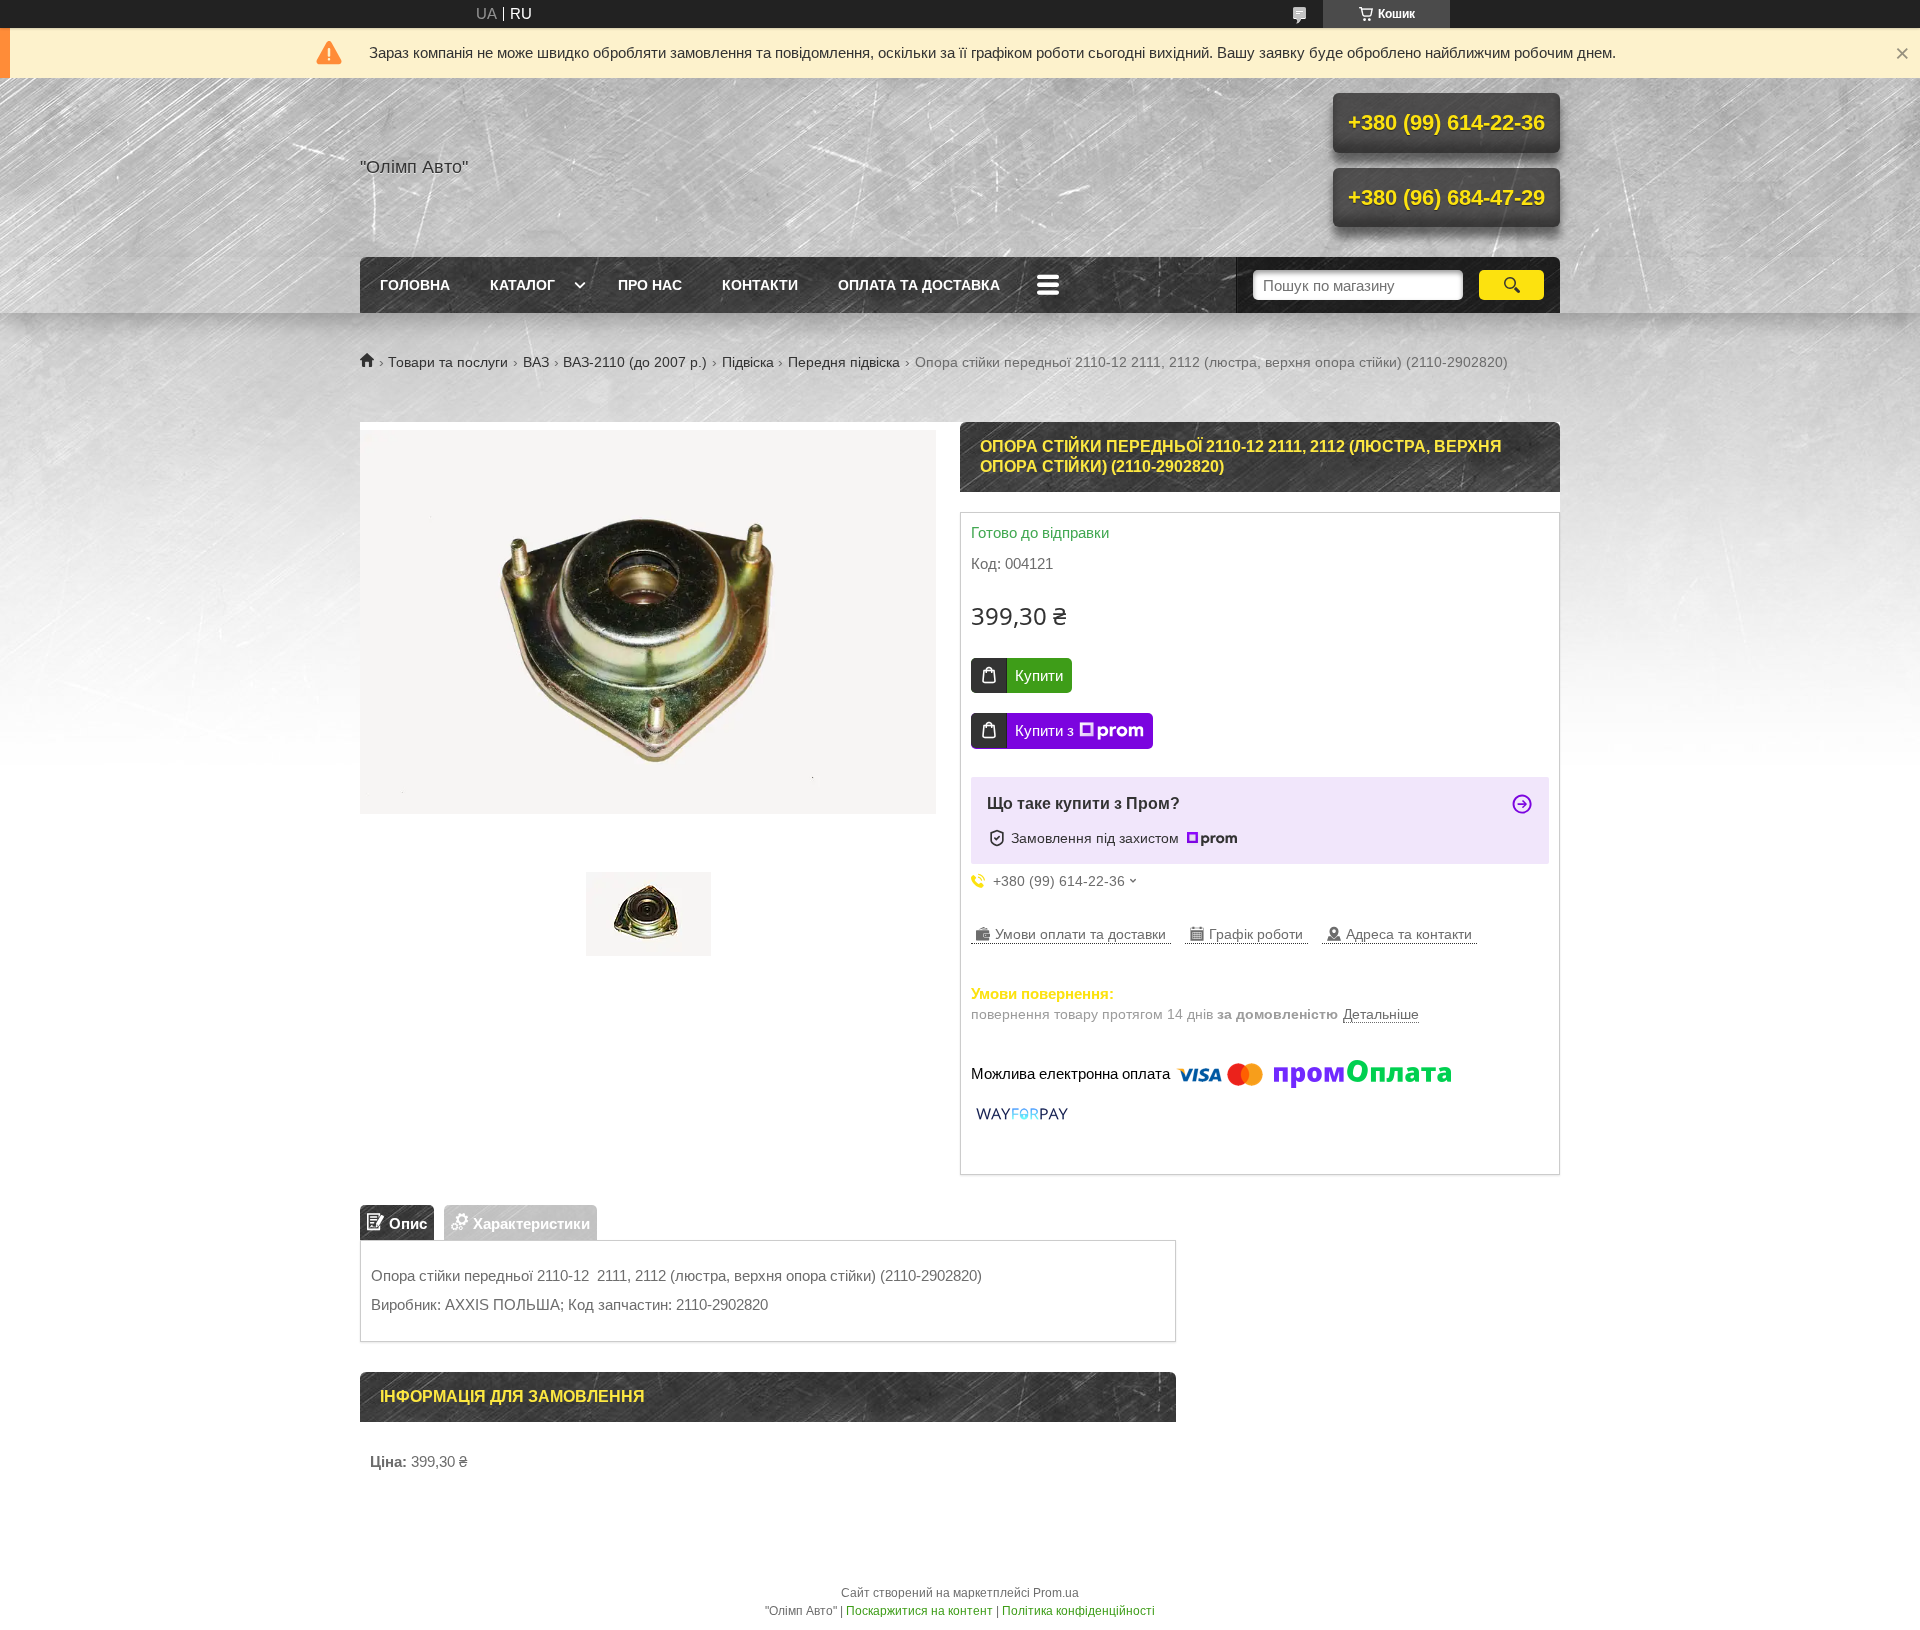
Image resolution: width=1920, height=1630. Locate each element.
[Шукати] (1511, 285)
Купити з (1044, 730)
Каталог (522, 285)
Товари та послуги (448, 362)
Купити (1039, 675)
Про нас (650, 285)
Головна (415, 285)
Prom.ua (1056, 1593)
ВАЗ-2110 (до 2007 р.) (635, 362)
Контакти (760, 285)
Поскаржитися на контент (919, 1611)
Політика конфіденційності (1078, 1611)
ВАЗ (536, 362)
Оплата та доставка (919, 285)
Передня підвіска (844, 362)
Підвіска (748, 362)
